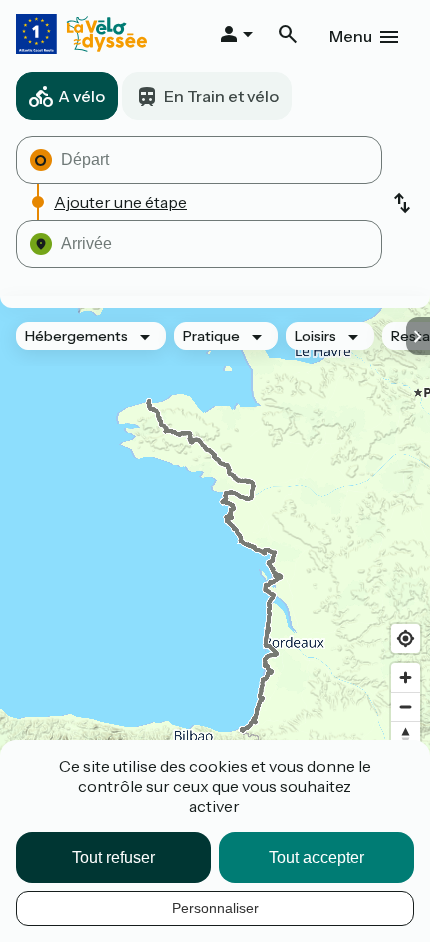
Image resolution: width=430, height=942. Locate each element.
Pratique (211, 336)
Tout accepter (316, 857)
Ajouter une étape (120, 202)
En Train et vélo (221, 96)
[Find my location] (405, 638)
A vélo (81, 96)
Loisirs (315, 336)
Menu (350, 36)
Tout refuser (113, 857)
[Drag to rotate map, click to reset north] (405, 735)
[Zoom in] (405, 677)
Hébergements (76, 336)
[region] (215, 566)
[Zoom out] (405, 706)
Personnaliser (215, 908)
